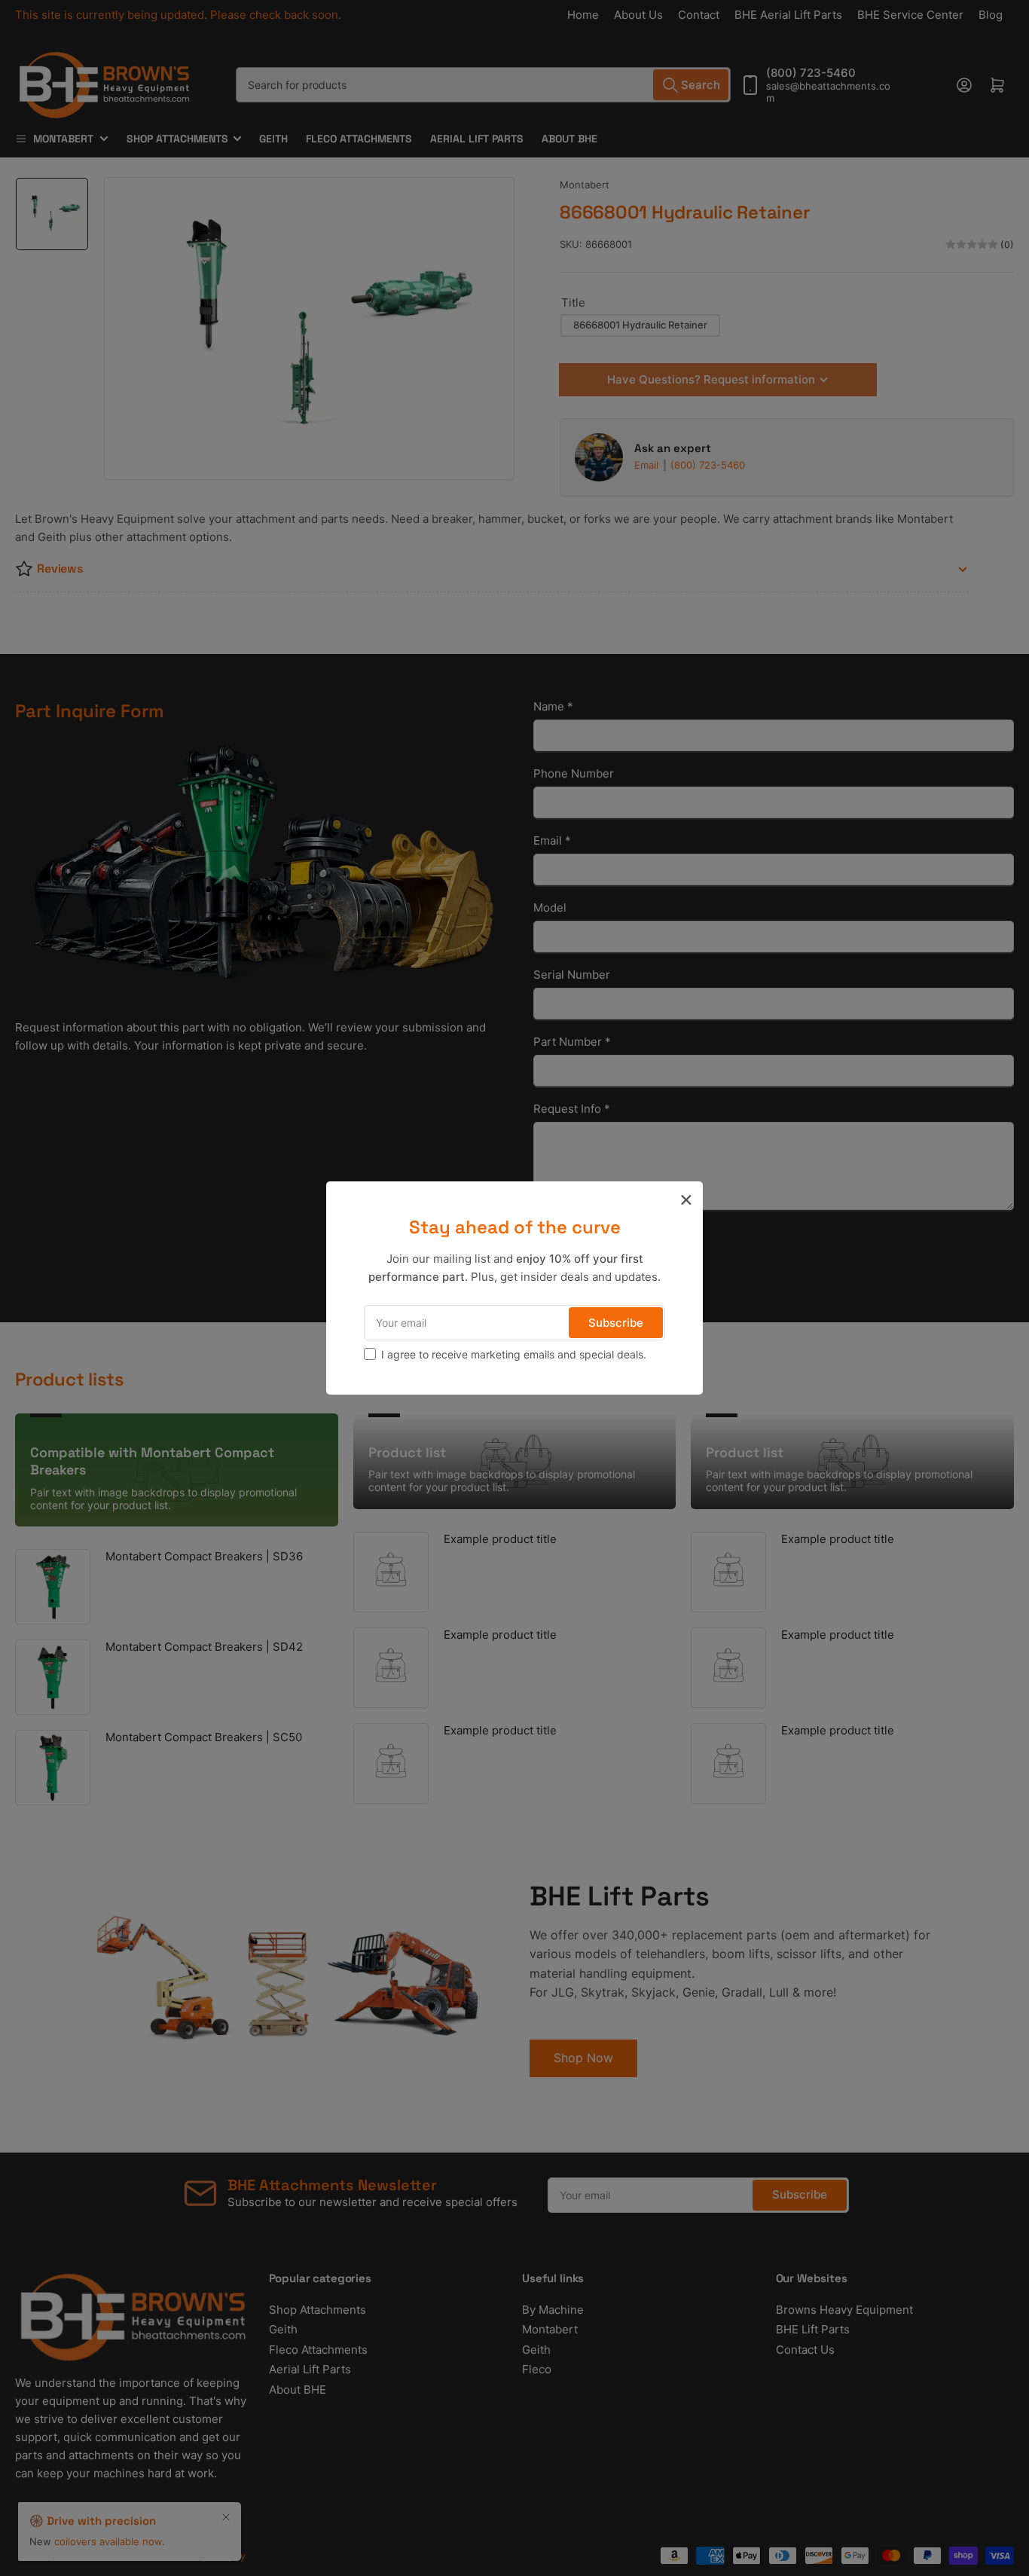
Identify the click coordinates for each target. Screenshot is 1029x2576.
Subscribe (616, 1323)
